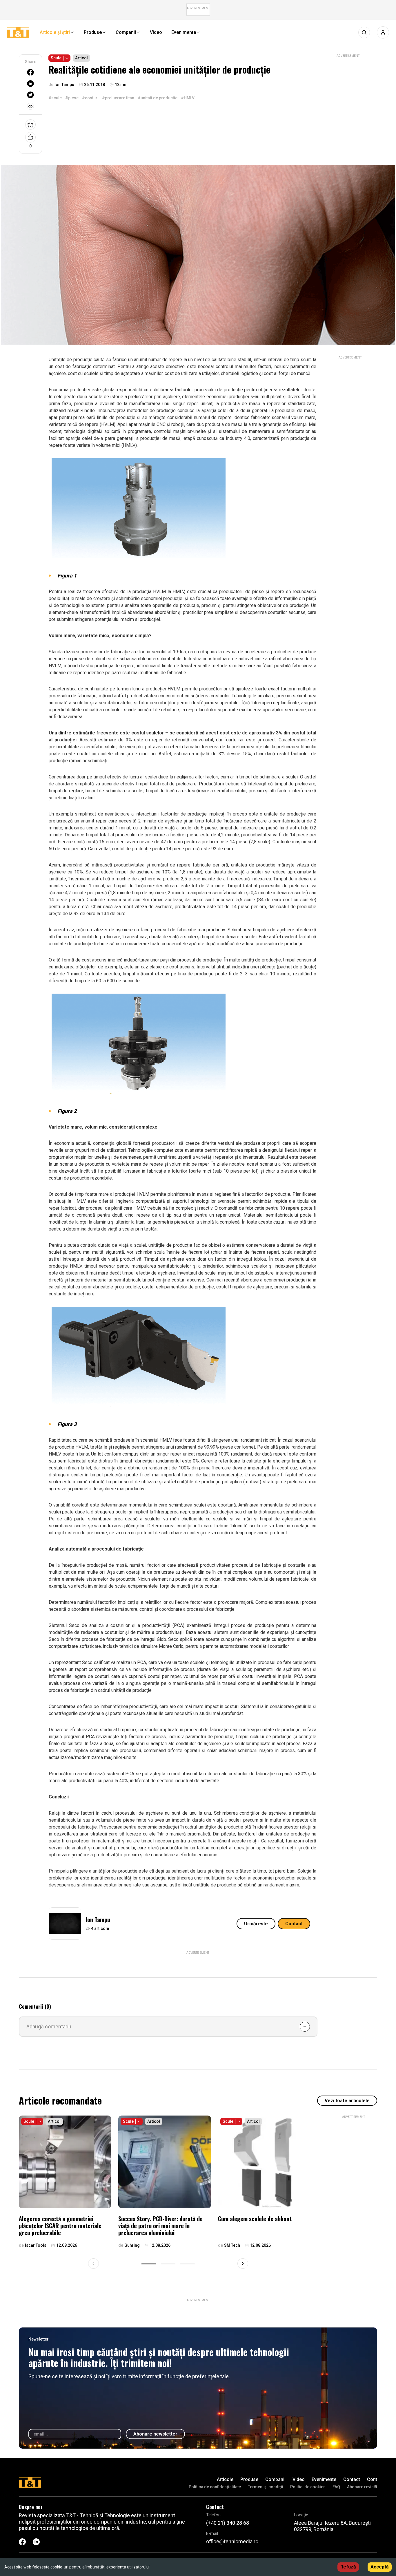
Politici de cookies (308, 2487)
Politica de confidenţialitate (215, 2487)
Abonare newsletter (155, 2434)
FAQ (336, 2487)
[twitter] (30, 95)
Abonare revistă (362, 2487)
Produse (249, 2479)
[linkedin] (30, 84)
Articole (225, 2479)
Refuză (348, 2567)
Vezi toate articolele (347, 2101)
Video (299, 2479)
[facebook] (30, 72)
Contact (294, 1924)
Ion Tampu (98, 1919)
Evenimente (324, 2479)
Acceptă (380, 2567)
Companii (275, 2479)
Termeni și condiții (266, 2487)
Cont (372, 2479)
